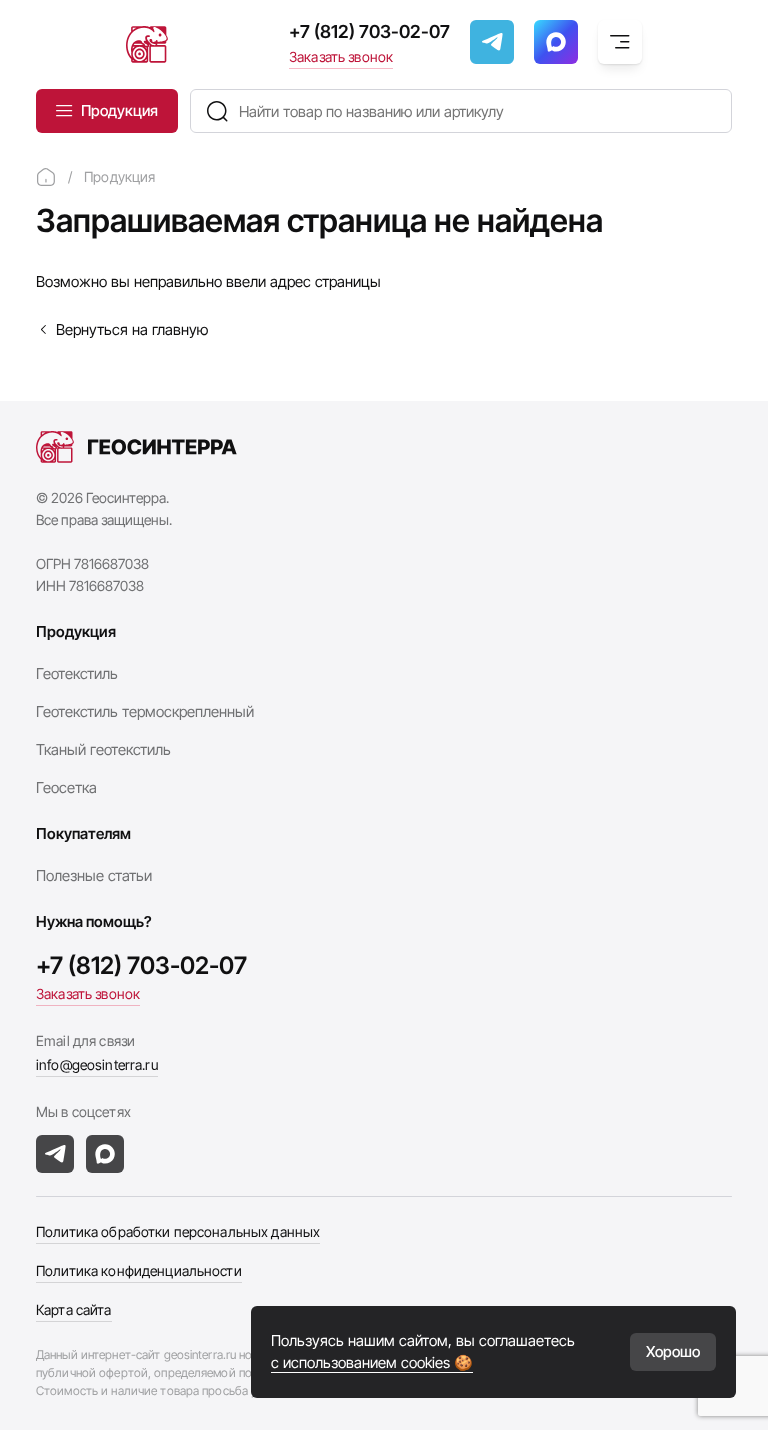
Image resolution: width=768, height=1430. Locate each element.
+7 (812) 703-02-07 (369, 31)
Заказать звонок (341, 56)
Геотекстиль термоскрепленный (145, 711)
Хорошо (673, 1351)
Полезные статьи (94, 875)
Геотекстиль (77, 673)
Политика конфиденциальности (139, 1270)
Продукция (119, 110)
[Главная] (46, 177)
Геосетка (66, 787)
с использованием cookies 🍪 (372, 1362)
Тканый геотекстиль (103, 749)
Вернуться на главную (132, 329)
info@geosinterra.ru (97, 1064)
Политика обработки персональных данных (178, 1231)
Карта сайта (74, 1309)
